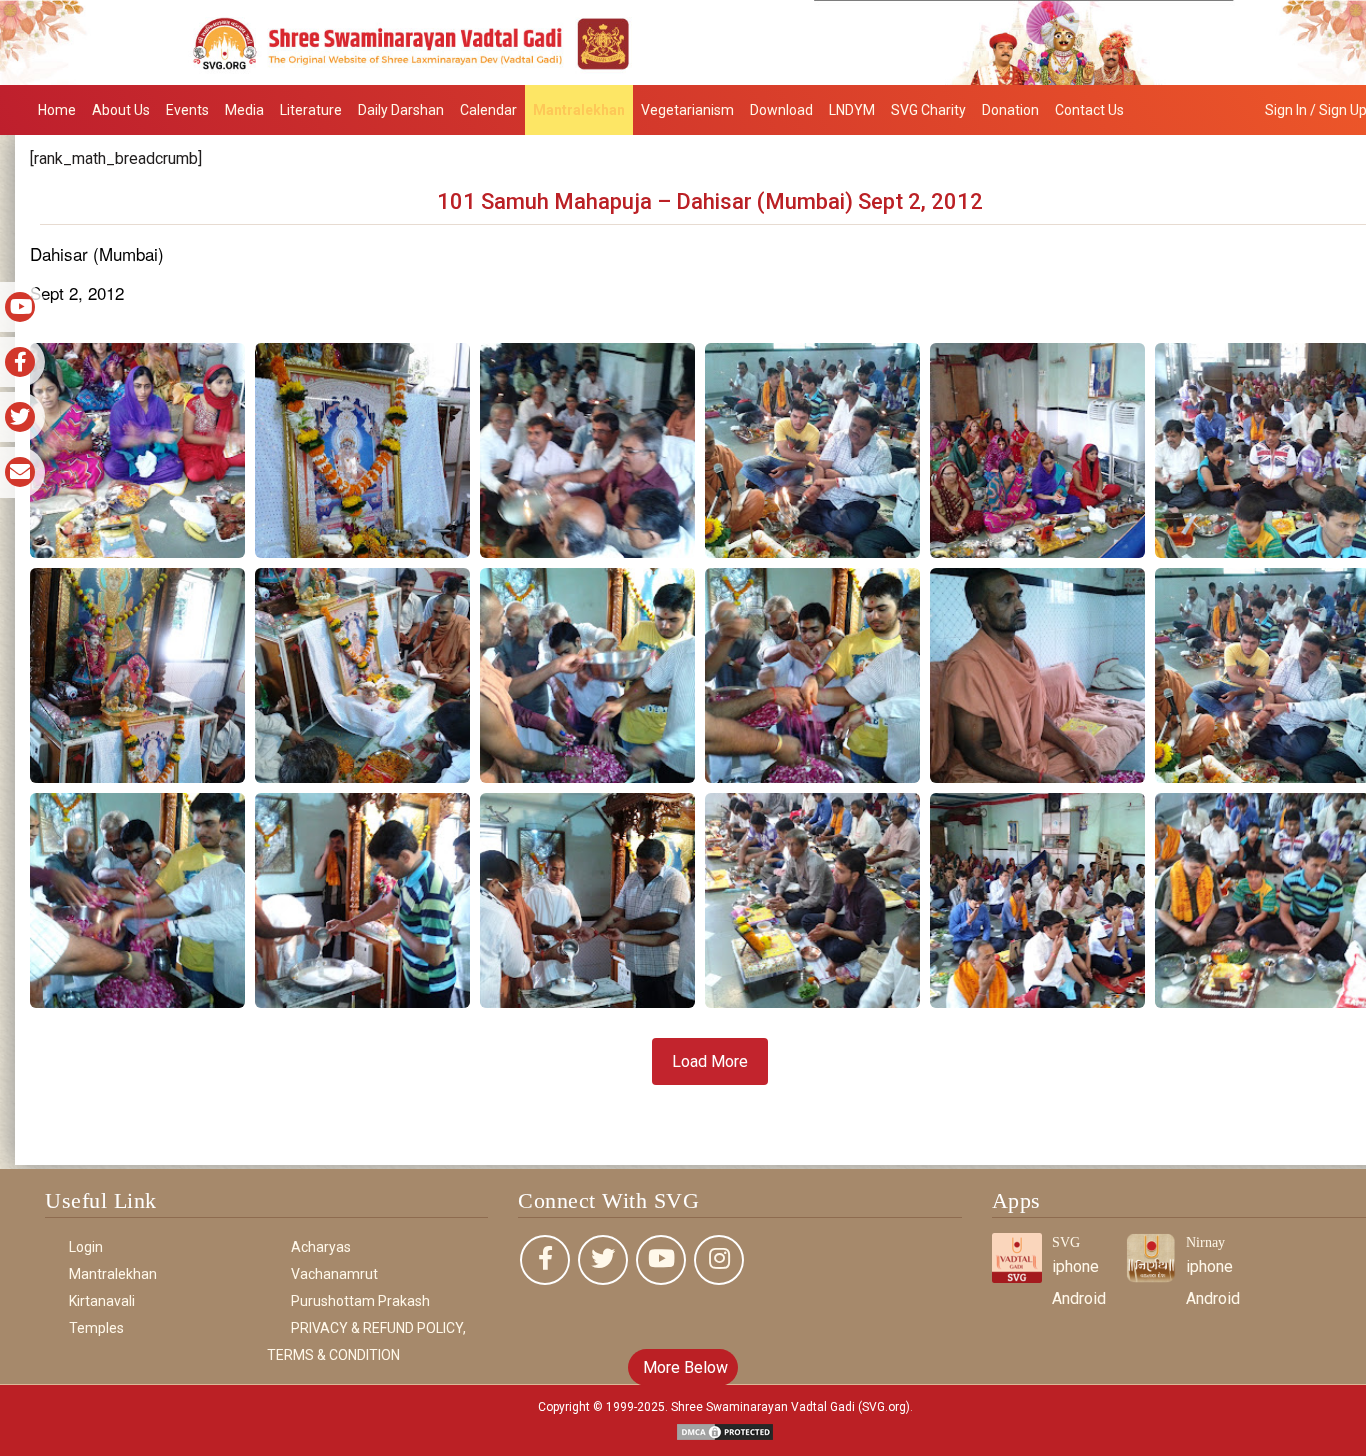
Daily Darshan (401, 110)
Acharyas (321, 1247)
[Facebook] (545, 1260)
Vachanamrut (334, 1274)
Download (781, 110)
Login (86, 1247)
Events (187, 110)
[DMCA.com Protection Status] (725, 1430)
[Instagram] (719, 1260)
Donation (1010, 110)
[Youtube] (661, 1260)
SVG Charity (928, 110)
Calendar (488, 110)
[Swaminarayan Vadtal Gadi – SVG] (683, 41)
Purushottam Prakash (360, 1301)
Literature (311, 110)
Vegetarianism (687, 110)
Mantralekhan (579, 110)
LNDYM (852, 110)
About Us (121, 110)
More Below (683, 1367)
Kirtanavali (102, 1301)
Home (57, 110)
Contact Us (1089, 110)
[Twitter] (603, 1260)
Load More (710, 1061)
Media (244, 110)
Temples (96, 1328)
